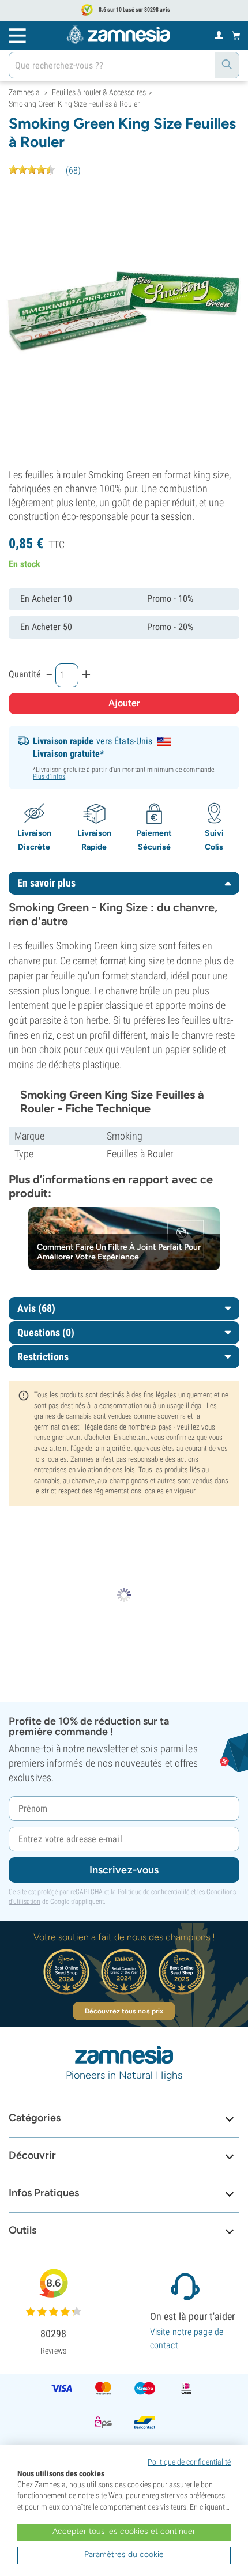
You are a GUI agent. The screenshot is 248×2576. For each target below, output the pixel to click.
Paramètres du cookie (124, 2554)
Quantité (25, 674)
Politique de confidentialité (153, 1892)
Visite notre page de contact (187, 2338)
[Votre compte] (219, 35)
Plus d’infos (49, 776)
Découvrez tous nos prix (124, 2011)
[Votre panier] (236, 35)
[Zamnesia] (118, 35)
